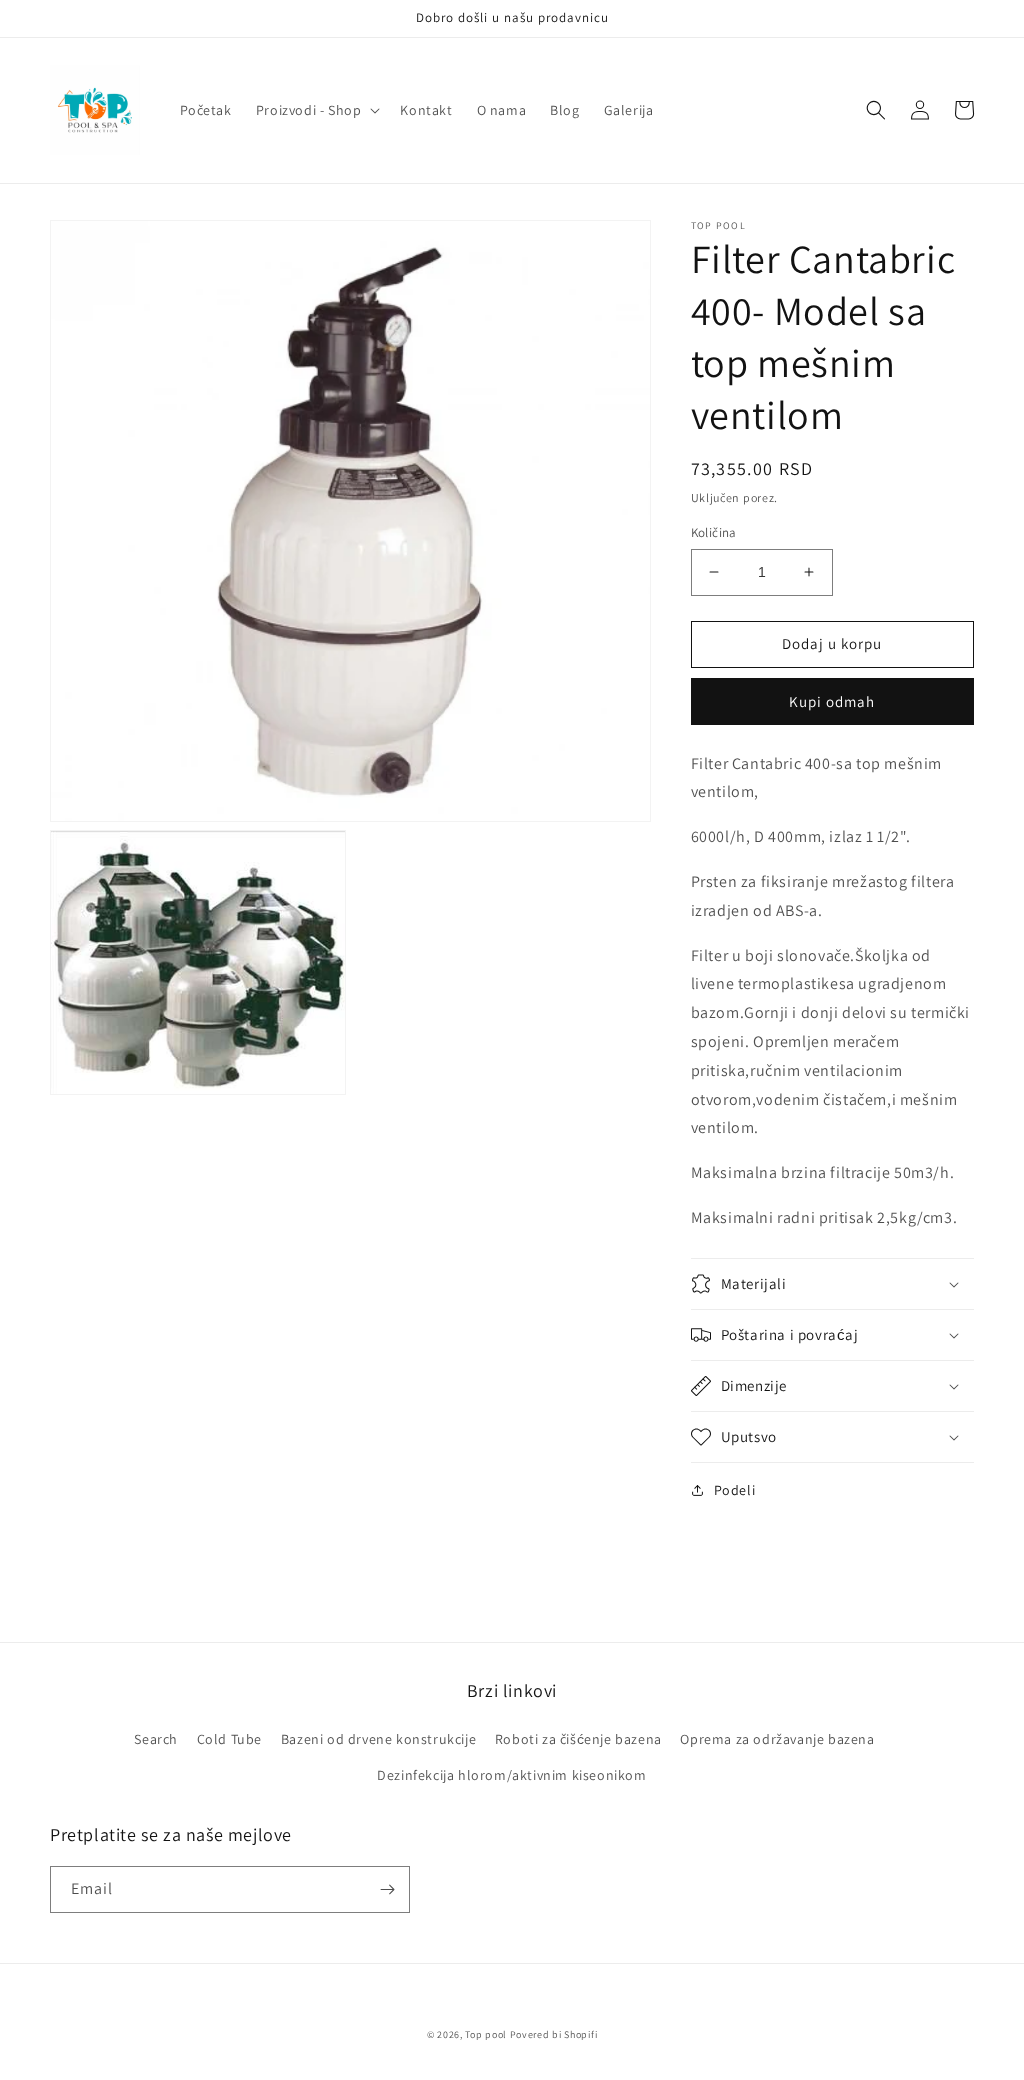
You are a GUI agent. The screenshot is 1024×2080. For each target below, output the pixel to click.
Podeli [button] (735, 1490)
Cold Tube (229, 1739)
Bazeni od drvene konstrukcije (378, 1739)
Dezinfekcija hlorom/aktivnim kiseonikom (511, 1775)
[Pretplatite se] (387, 1889)
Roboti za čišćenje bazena (578, 1739)
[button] (316, 110)
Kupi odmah (832, 701)
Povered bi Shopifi (554, 2034)
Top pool (486, 2034)
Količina (714, 532)
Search (156, 1739)
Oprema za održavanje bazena (777, 1739)
